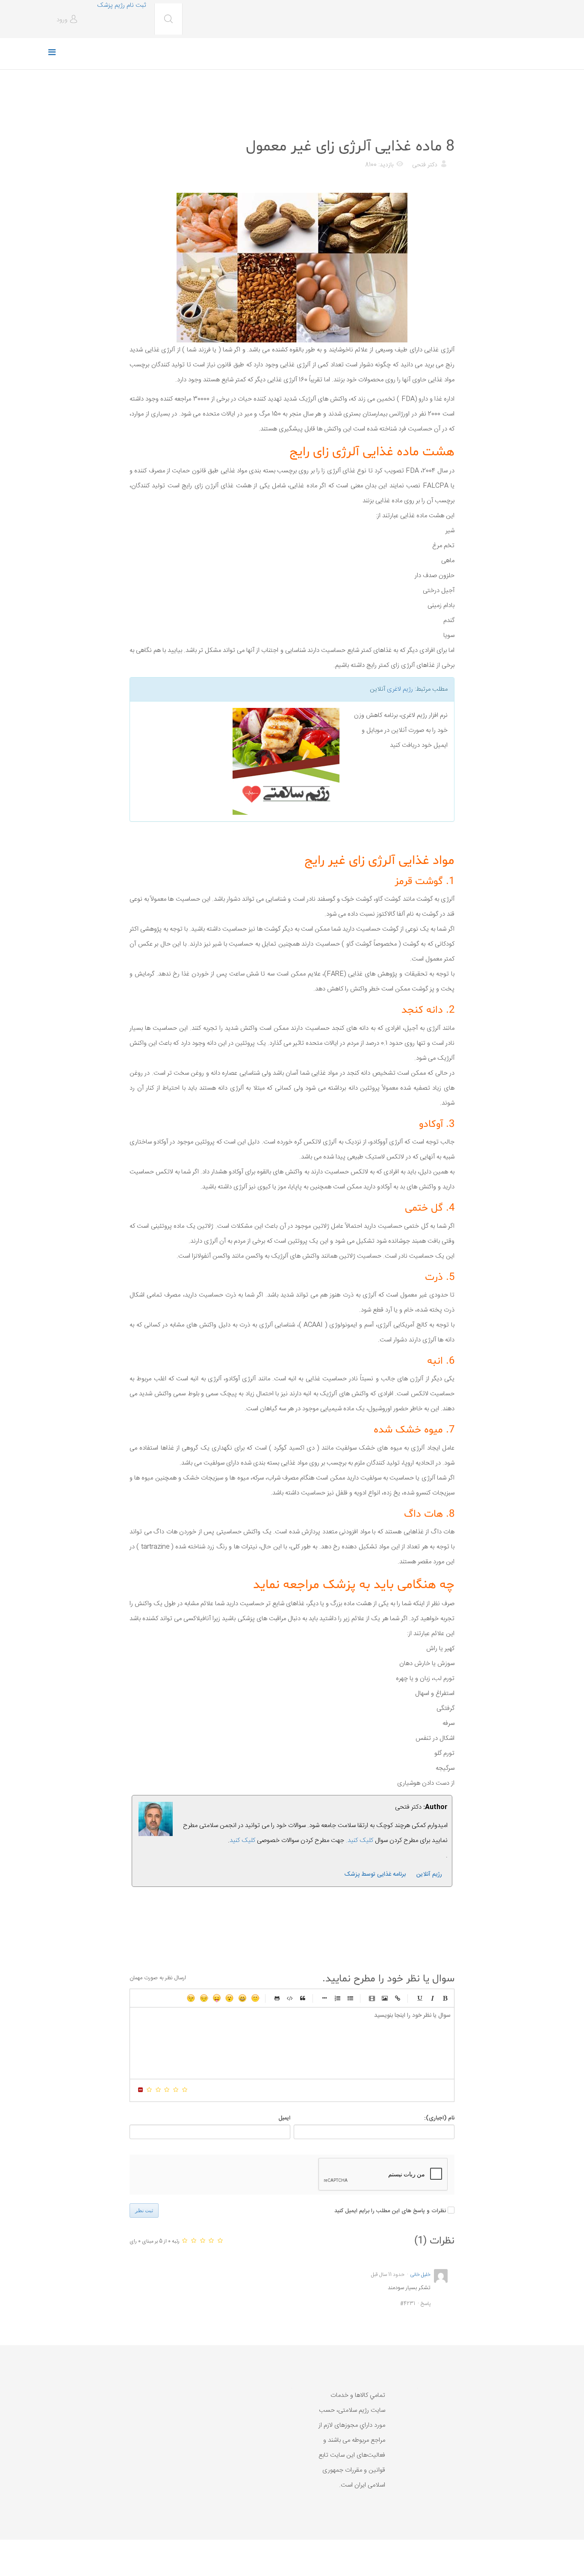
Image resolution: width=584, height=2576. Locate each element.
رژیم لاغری (400, 689)
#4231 (408, 2304)
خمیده (432, 1998)
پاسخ (426, 2304)
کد (290, 1998)
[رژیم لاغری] (238, 761)
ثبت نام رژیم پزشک (121, 5)
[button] (68, 20)
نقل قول (303, 1998)
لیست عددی (337, 1998)
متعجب (230, 1998)
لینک (398, 1998)
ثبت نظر (144, 2211)
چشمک (191, 1998)
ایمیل (284, 2118)
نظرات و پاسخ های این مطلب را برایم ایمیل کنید (390, 2211)
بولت (324, 1998)
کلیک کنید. (360, 1841)
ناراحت (204, 1998)
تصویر (385, 1998)
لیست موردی (350, 1998)
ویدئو (372, 1998)
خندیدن (255, 1998)
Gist (277, 1998)
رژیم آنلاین (429, 1875)
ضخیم (445, 1998)
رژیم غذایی (440, 125)
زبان (217, 1998)
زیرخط (419, 1998)
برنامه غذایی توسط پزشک (375, 1875)
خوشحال (242, 1998)
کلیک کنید (242, 1841)
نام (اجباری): (439, 2118)
